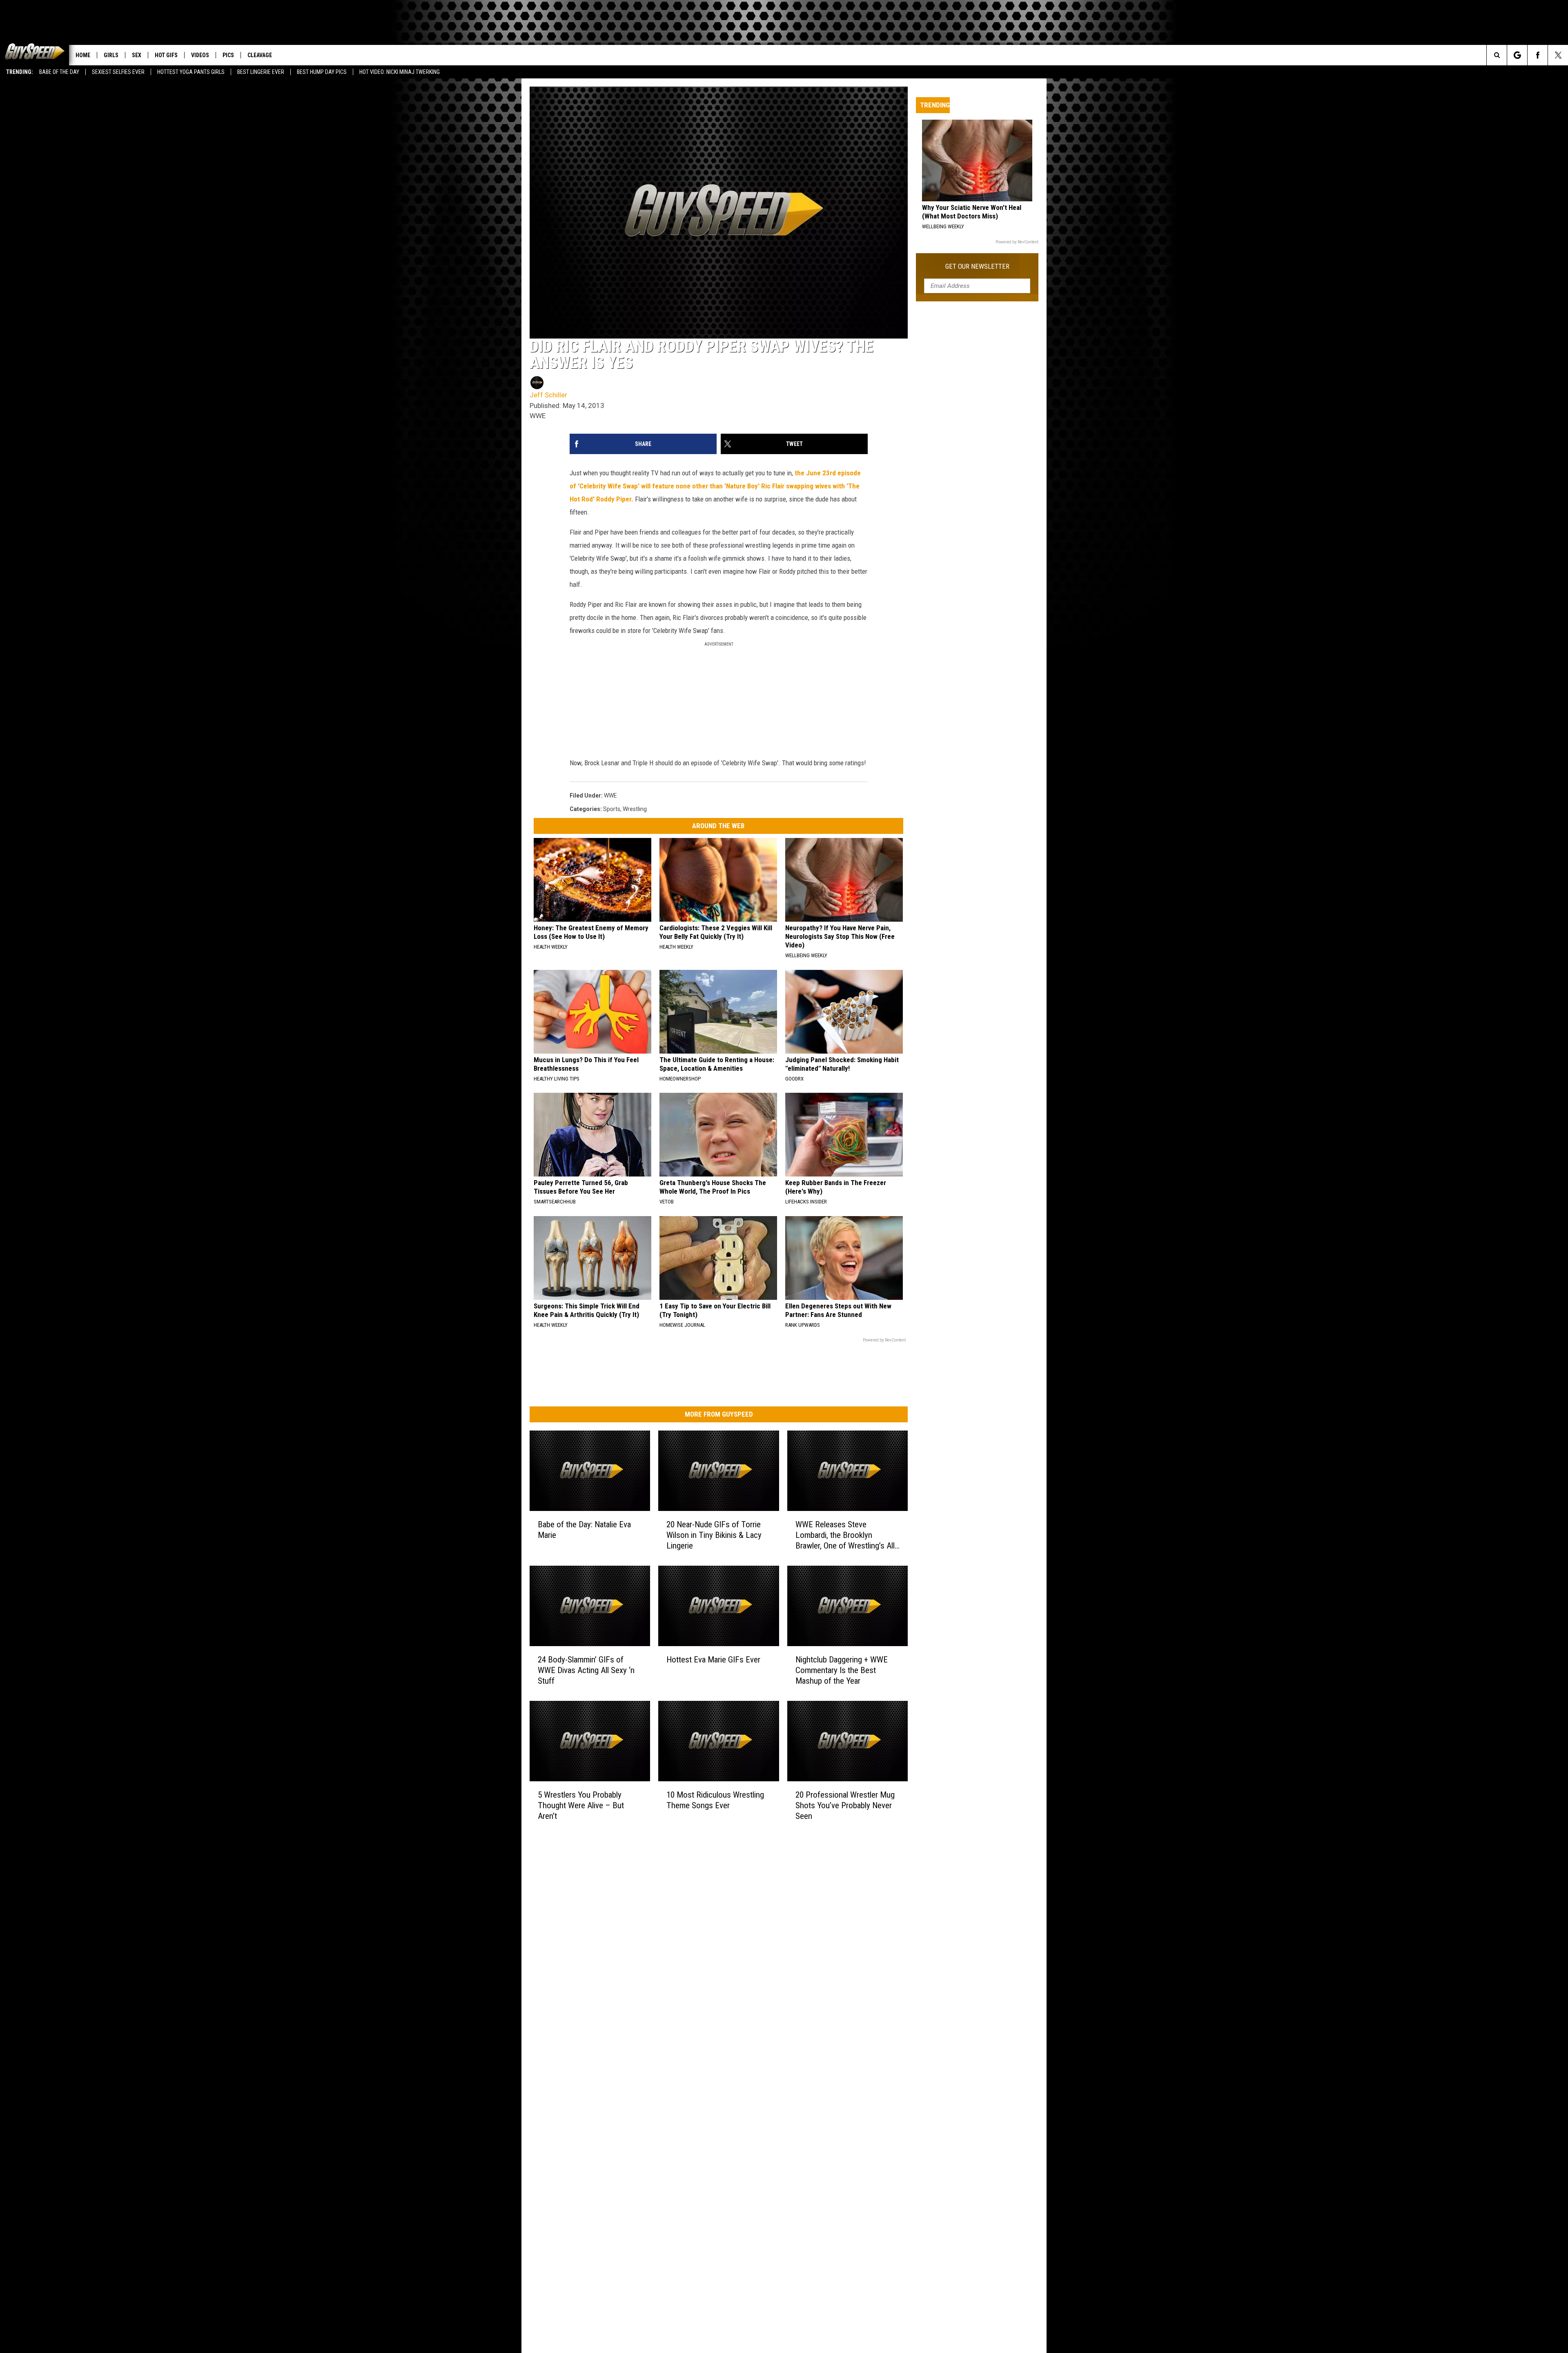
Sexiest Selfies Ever (118, 72)
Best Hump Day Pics (322, 72)
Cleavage (260, 55)
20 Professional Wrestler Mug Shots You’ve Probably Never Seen (845, 1805)
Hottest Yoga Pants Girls (191, 72)
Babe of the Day (59, 72)
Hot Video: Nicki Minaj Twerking (400, 72)
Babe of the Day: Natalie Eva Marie (584, 1530)
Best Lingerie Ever (261, 72)
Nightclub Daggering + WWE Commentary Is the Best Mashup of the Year (842, 1670)
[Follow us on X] (1558, 55)
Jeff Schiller (548, 395)
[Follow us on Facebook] (1538, 55)
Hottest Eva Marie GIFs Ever (713, 1660)
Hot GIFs (166, 55)
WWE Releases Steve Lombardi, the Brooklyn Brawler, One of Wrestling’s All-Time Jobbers (846, 1535)
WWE (610, 795)
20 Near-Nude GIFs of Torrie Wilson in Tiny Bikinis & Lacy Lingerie (714, 1535)
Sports (612, 809)
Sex (137, 55)
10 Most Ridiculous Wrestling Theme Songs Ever (715, 1800)
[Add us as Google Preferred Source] (1517, 55)
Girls (111, 55)
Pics (228, 55)
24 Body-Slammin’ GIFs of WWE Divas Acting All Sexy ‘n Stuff (586, 1670)
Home (83, 55)
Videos (200, 55)
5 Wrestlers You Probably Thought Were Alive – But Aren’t (581, 1805)
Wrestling (635, 809)
